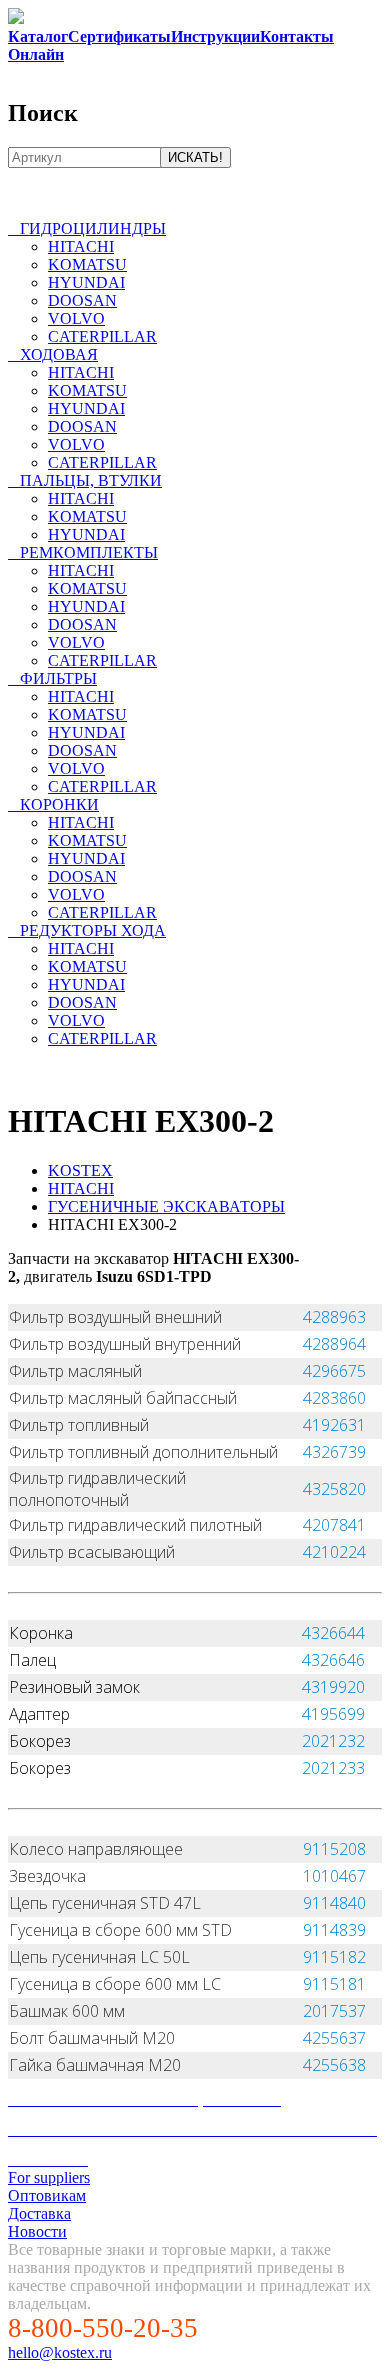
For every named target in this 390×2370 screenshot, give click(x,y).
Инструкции (215, 36)
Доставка (39, 2213)
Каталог (38, 36)
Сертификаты (119, 36)
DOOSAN (82, 300)
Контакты (297, 36)
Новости (37, 2231)
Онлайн (36, 54)
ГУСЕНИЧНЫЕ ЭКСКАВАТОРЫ (166, 1206)
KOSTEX (80, 1170)
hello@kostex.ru (60, 2352)
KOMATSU (87, 264)
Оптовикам (47, 2195)
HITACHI (81, 246)
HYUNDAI (86, 282)
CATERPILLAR (102, 336)
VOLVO (76, 318)
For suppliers (49, 2177)
